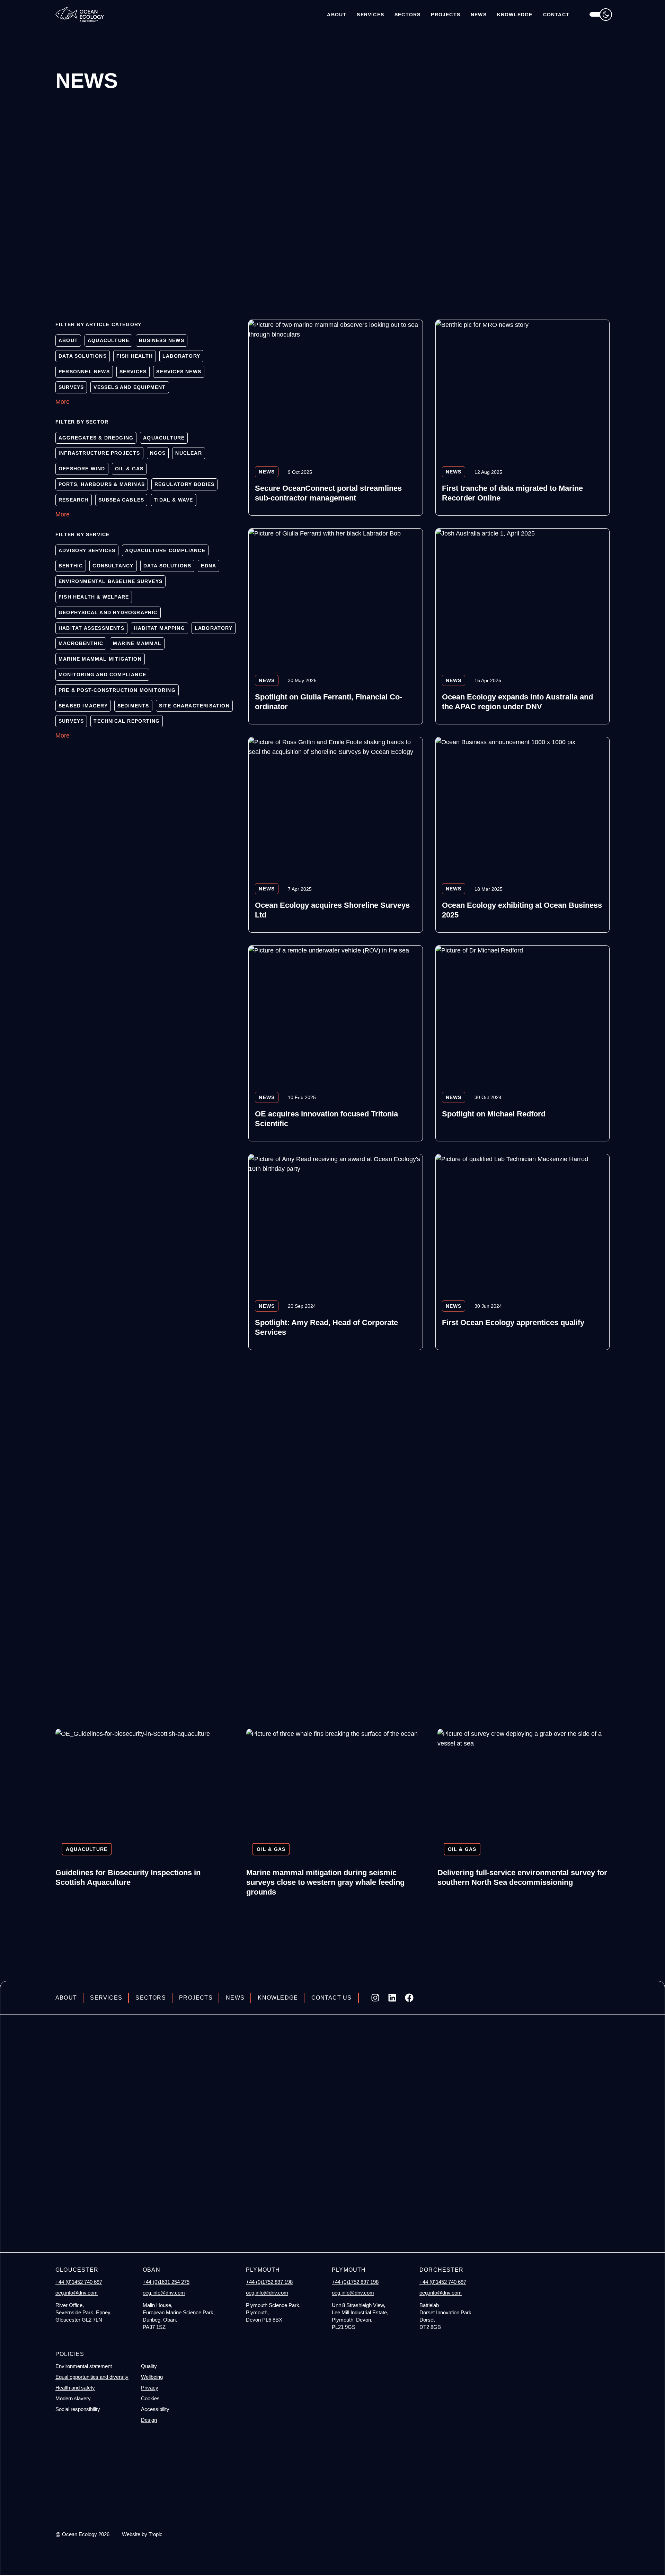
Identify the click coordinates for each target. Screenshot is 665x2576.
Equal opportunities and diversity (92, 2377)
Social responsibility (78, 2409)
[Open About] (337, 15)
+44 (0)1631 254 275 (166, 2282)
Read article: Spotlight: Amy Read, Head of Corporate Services (335, 1252)
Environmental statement (84, 2366)
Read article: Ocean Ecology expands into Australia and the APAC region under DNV (522, 626)
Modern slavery (73, 2398)
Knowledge (278, 1998)
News (235, 1998)
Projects (196, 1998)
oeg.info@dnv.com (77, 2293)
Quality (149, 2366)
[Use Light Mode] (601, 14)
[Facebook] (409, 1998)
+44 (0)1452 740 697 (79, 2282)
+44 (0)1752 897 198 (269, 2282)
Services (106, 1998)
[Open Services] (370, 15)
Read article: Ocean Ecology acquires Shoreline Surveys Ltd (335, 835)
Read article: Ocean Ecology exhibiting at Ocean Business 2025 (522, 835)
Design (149, 2420)
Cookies (150, 2398)
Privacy (150, 2388)
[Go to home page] (80, 14)
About (66, 1998)
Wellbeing (152, 2377)
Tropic (156, 2534)
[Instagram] (375, 1998)
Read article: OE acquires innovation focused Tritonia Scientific (335, 1043)
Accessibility (155, 2409)
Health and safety (75, 2388)
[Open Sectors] (407, 15)
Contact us (331, 1998)
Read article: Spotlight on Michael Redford (522, 1043)
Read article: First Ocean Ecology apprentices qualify (522, 1252)
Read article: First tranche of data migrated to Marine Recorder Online (522, 418)
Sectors (150, 1998)
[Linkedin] (392, 1998)
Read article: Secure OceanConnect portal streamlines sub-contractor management (335, 418)
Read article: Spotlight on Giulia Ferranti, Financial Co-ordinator (335, 626)
